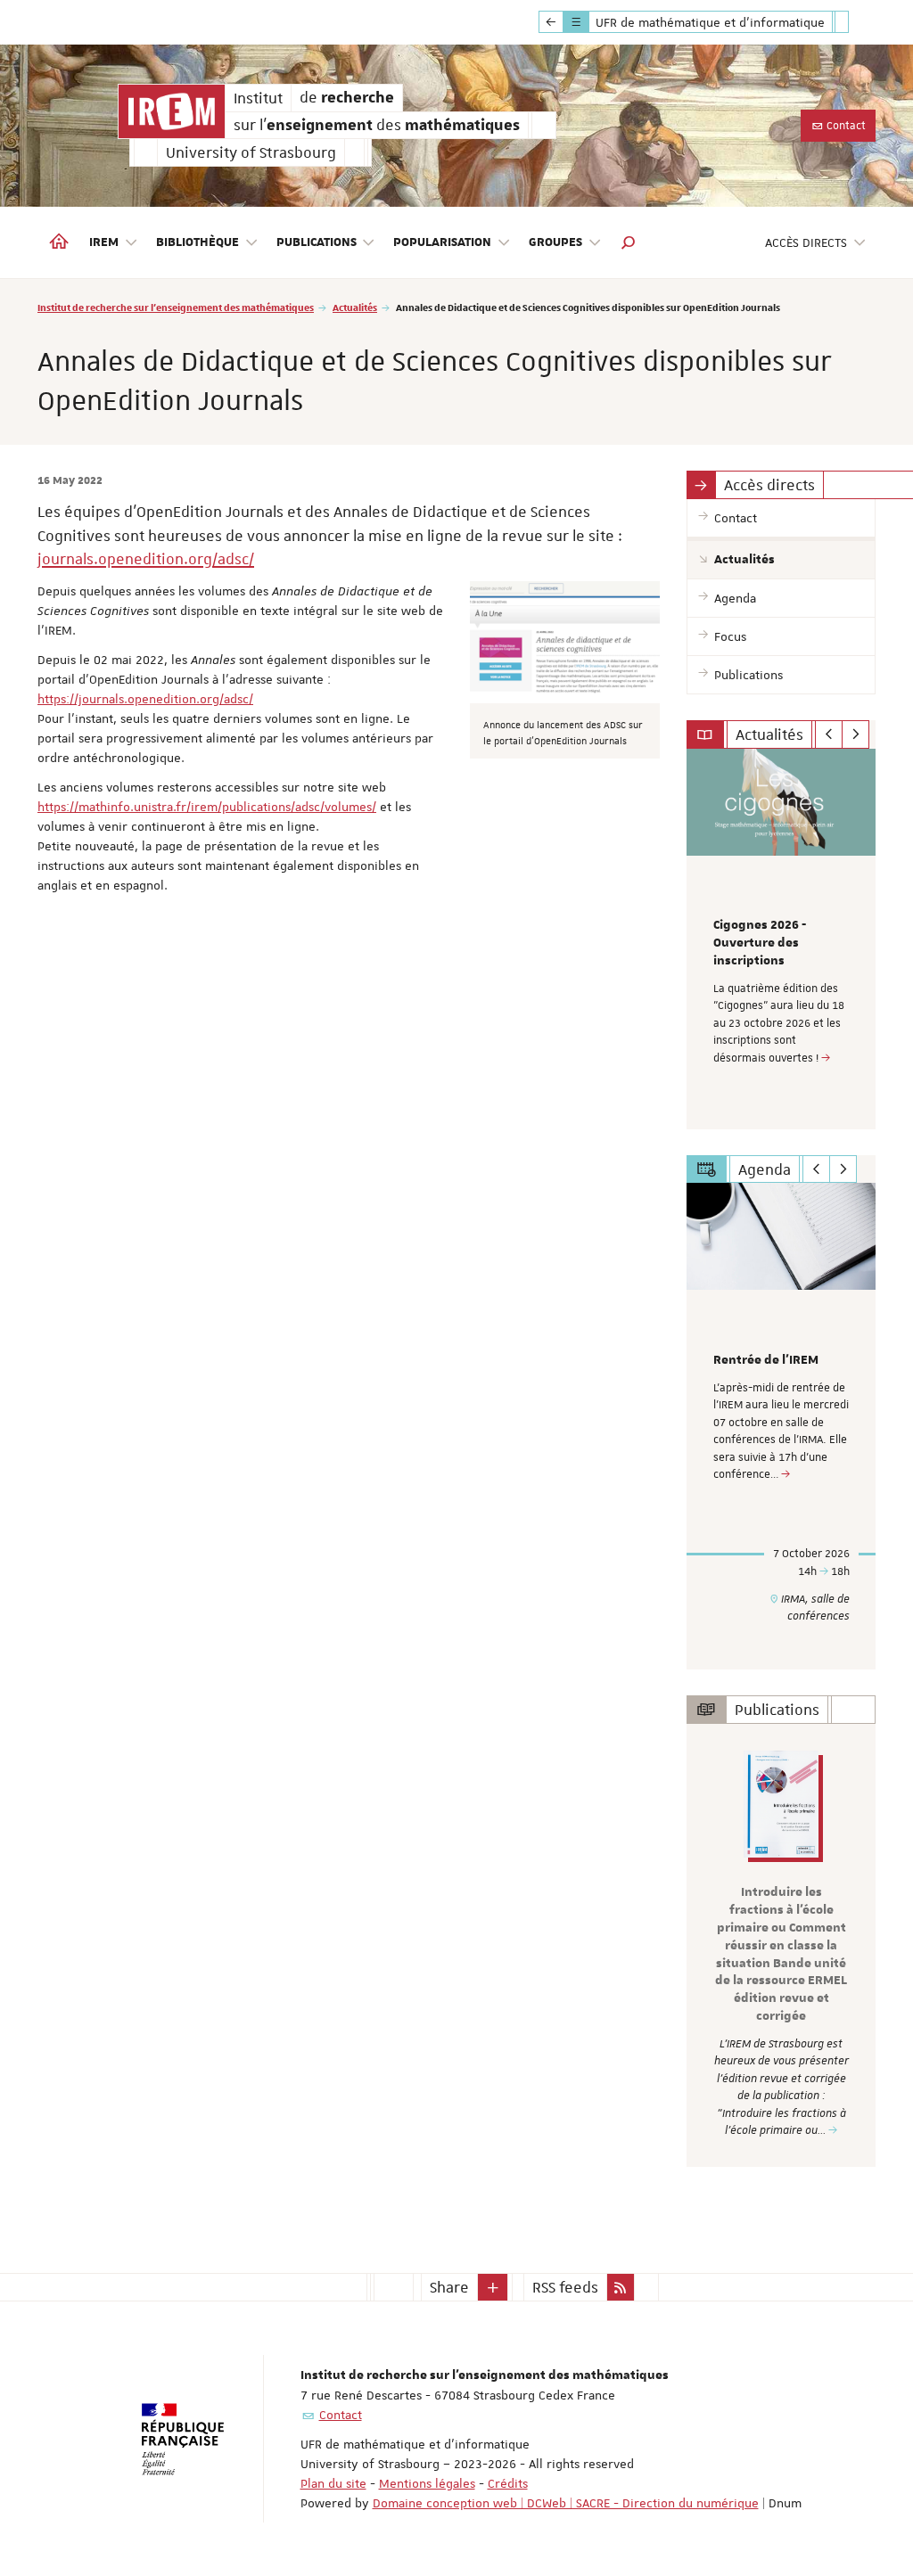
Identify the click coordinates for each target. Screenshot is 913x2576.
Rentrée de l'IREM (766, 1360)
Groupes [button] (555, 242)
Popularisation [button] (442, 242)
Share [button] (449, 2287)
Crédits (508, 2483)
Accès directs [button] (806, 242)
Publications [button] (317, 242)
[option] (781, 939)
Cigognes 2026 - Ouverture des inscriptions (760, 943)
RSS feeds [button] (565, 2287)
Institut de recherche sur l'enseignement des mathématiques (176, 307)
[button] (629, 242)
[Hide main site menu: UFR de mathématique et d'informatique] (855, 22)
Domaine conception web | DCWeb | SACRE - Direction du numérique (566, 2503)
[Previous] (829, 734)
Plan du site (333, 2483)
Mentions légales (427, 2483)
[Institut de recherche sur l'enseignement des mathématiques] (172, 111)
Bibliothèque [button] (197, 242)
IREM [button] (104, 242)
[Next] (855, 734)
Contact (845, 126)
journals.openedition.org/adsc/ (146, 559)
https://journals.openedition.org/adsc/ (145, 699)
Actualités (355, 307)
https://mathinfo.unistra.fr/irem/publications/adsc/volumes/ (207, 807)
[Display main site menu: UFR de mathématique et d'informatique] (551, 22)
